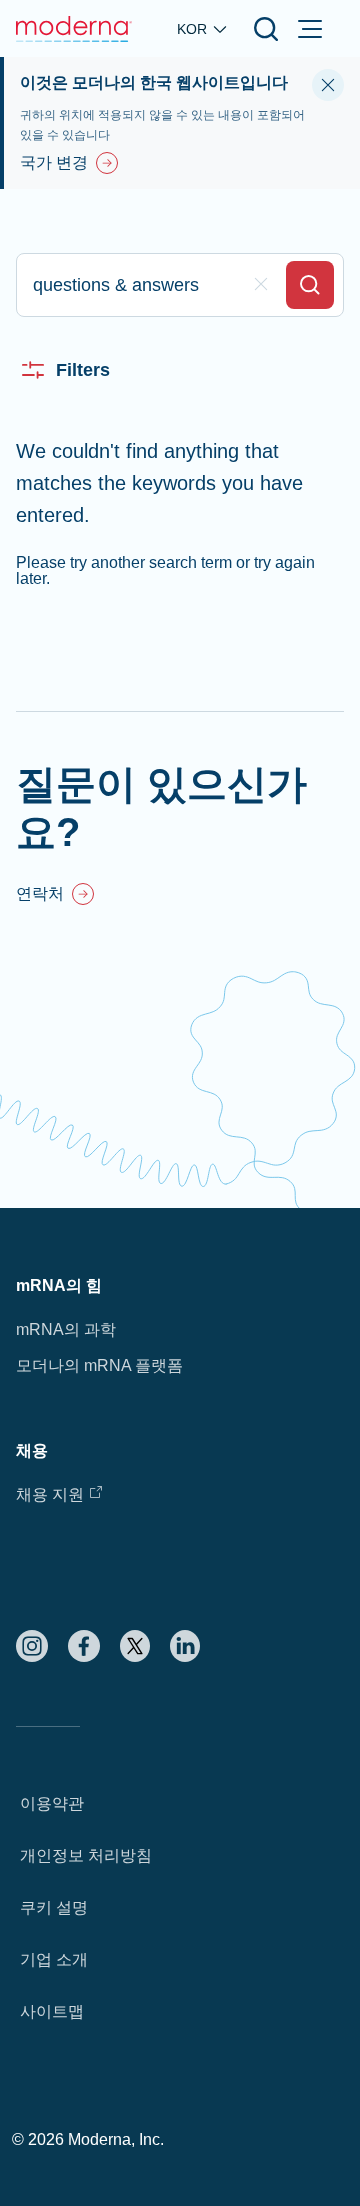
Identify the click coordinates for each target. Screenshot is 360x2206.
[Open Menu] (310, 29)
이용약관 (52, 1803)
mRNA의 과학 (66, 1329)
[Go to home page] (74, 29)
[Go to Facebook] (84, 1646)
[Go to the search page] (266, 29)
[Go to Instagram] (32, 1646)
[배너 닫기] (328, 85)
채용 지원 (50, 1494)
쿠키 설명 (54, 1907)
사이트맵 (52, 2011)
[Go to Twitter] (135, 1646)
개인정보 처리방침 (86, 1855)
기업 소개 (54, 1959)
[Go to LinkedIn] (185, 1646)
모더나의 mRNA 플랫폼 (99, 1365)
